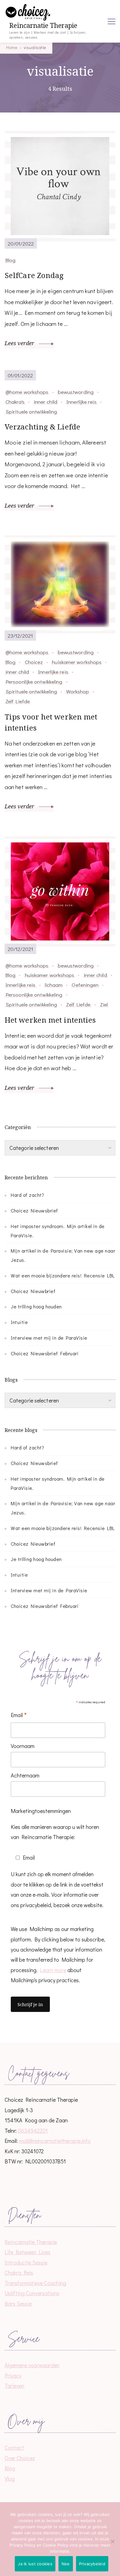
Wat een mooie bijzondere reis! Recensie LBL (63, 1275)
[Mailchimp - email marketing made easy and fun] (60, 2025)
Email (19, 1715)
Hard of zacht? (27, 1195)
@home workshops (27, 392)
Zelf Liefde (18, 701)
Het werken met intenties (50, 1020)
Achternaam (25, 1775)
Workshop (78, 691)
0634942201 (33, 2131)
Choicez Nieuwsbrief (34, 1210)
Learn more (53, 1970)
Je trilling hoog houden (36, 1306)
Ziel (104, 1004)
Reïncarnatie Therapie (43, 26)
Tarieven (14, 2386)
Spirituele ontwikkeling (31, 411)
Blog (10, 260)
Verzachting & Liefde (42, 427)
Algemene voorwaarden (32, 2365)
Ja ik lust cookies (35, 2564)
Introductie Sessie (26, 2262)
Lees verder (20, 343)
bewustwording (76, 392)
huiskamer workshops (77, 662)
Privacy (13, 2376)
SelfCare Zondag (34, 275)
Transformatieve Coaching (35, 2283)
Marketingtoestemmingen (41, 1811)
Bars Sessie (18, 2303)
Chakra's (15, 402)
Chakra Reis (19, 2273)
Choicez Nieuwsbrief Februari (45, 1353)
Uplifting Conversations (32, 2293)
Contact (14, 2448)
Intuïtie (19, 1322)
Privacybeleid (92, 2564)
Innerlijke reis (82, 402)
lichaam (54, 985)
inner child (46, 402)
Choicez (34, 662)
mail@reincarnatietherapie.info (55, 2141)
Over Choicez (20, 2458)
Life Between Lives (28, 2252)
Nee (66, 2564)
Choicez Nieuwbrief (33, 1291)
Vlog (10, 2479)
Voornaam (23, 1746)
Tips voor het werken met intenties (51, 722)
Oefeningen (85, 985)
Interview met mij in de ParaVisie (49, 1338)
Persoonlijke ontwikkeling (34, 681)
